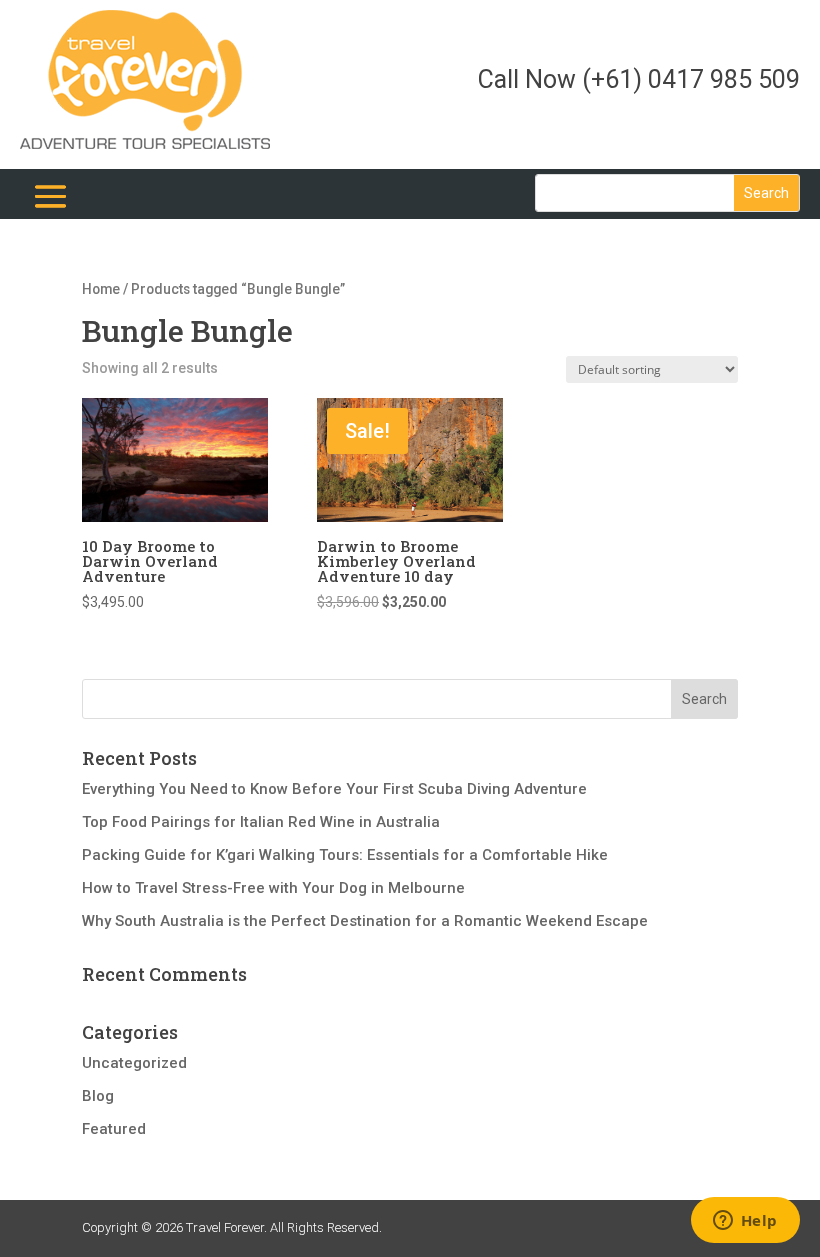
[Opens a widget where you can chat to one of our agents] (745, 1222)
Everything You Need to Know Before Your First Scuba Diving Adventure (334, 789)
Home (101, 289)
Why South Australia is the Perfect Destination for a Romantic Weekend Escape (365, 921)
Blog (98, 1096)
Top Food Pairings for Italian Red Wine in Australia (261, 822)
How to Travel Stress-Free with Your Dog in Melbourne (273, 888)
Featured (114, 1129)
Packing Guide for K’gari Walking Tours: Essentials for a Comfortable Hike (345, 855)
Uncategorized (134, 1063)
